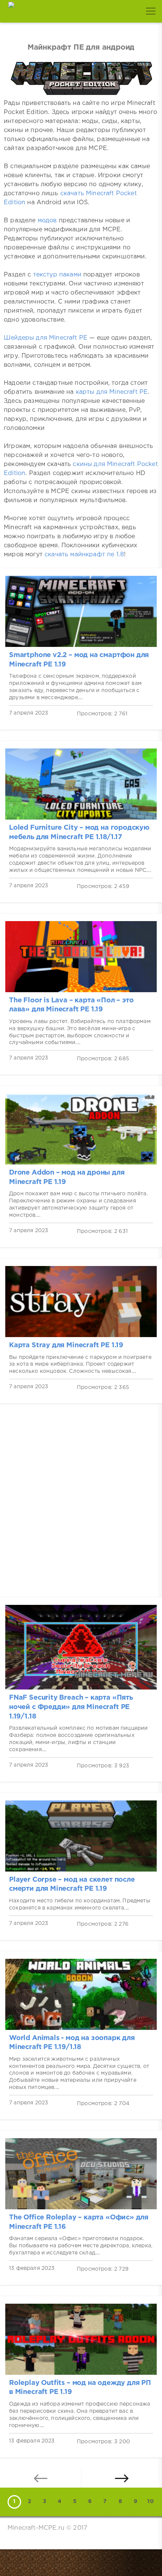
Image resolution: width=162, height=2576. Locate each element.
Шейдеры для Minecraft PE (46, 338)
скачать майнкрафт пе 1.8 (84, 555)
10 (150, 2502)
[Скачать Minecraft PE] (11, 11)
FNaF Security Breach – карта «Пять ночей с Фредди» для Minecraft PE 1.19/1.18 (71, 1707)
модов (47, 221)
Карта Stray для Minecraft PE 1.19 (66, 1345)
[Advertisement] (81, 1506)
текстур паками (57, 275)
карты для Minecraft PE (112, 392)
